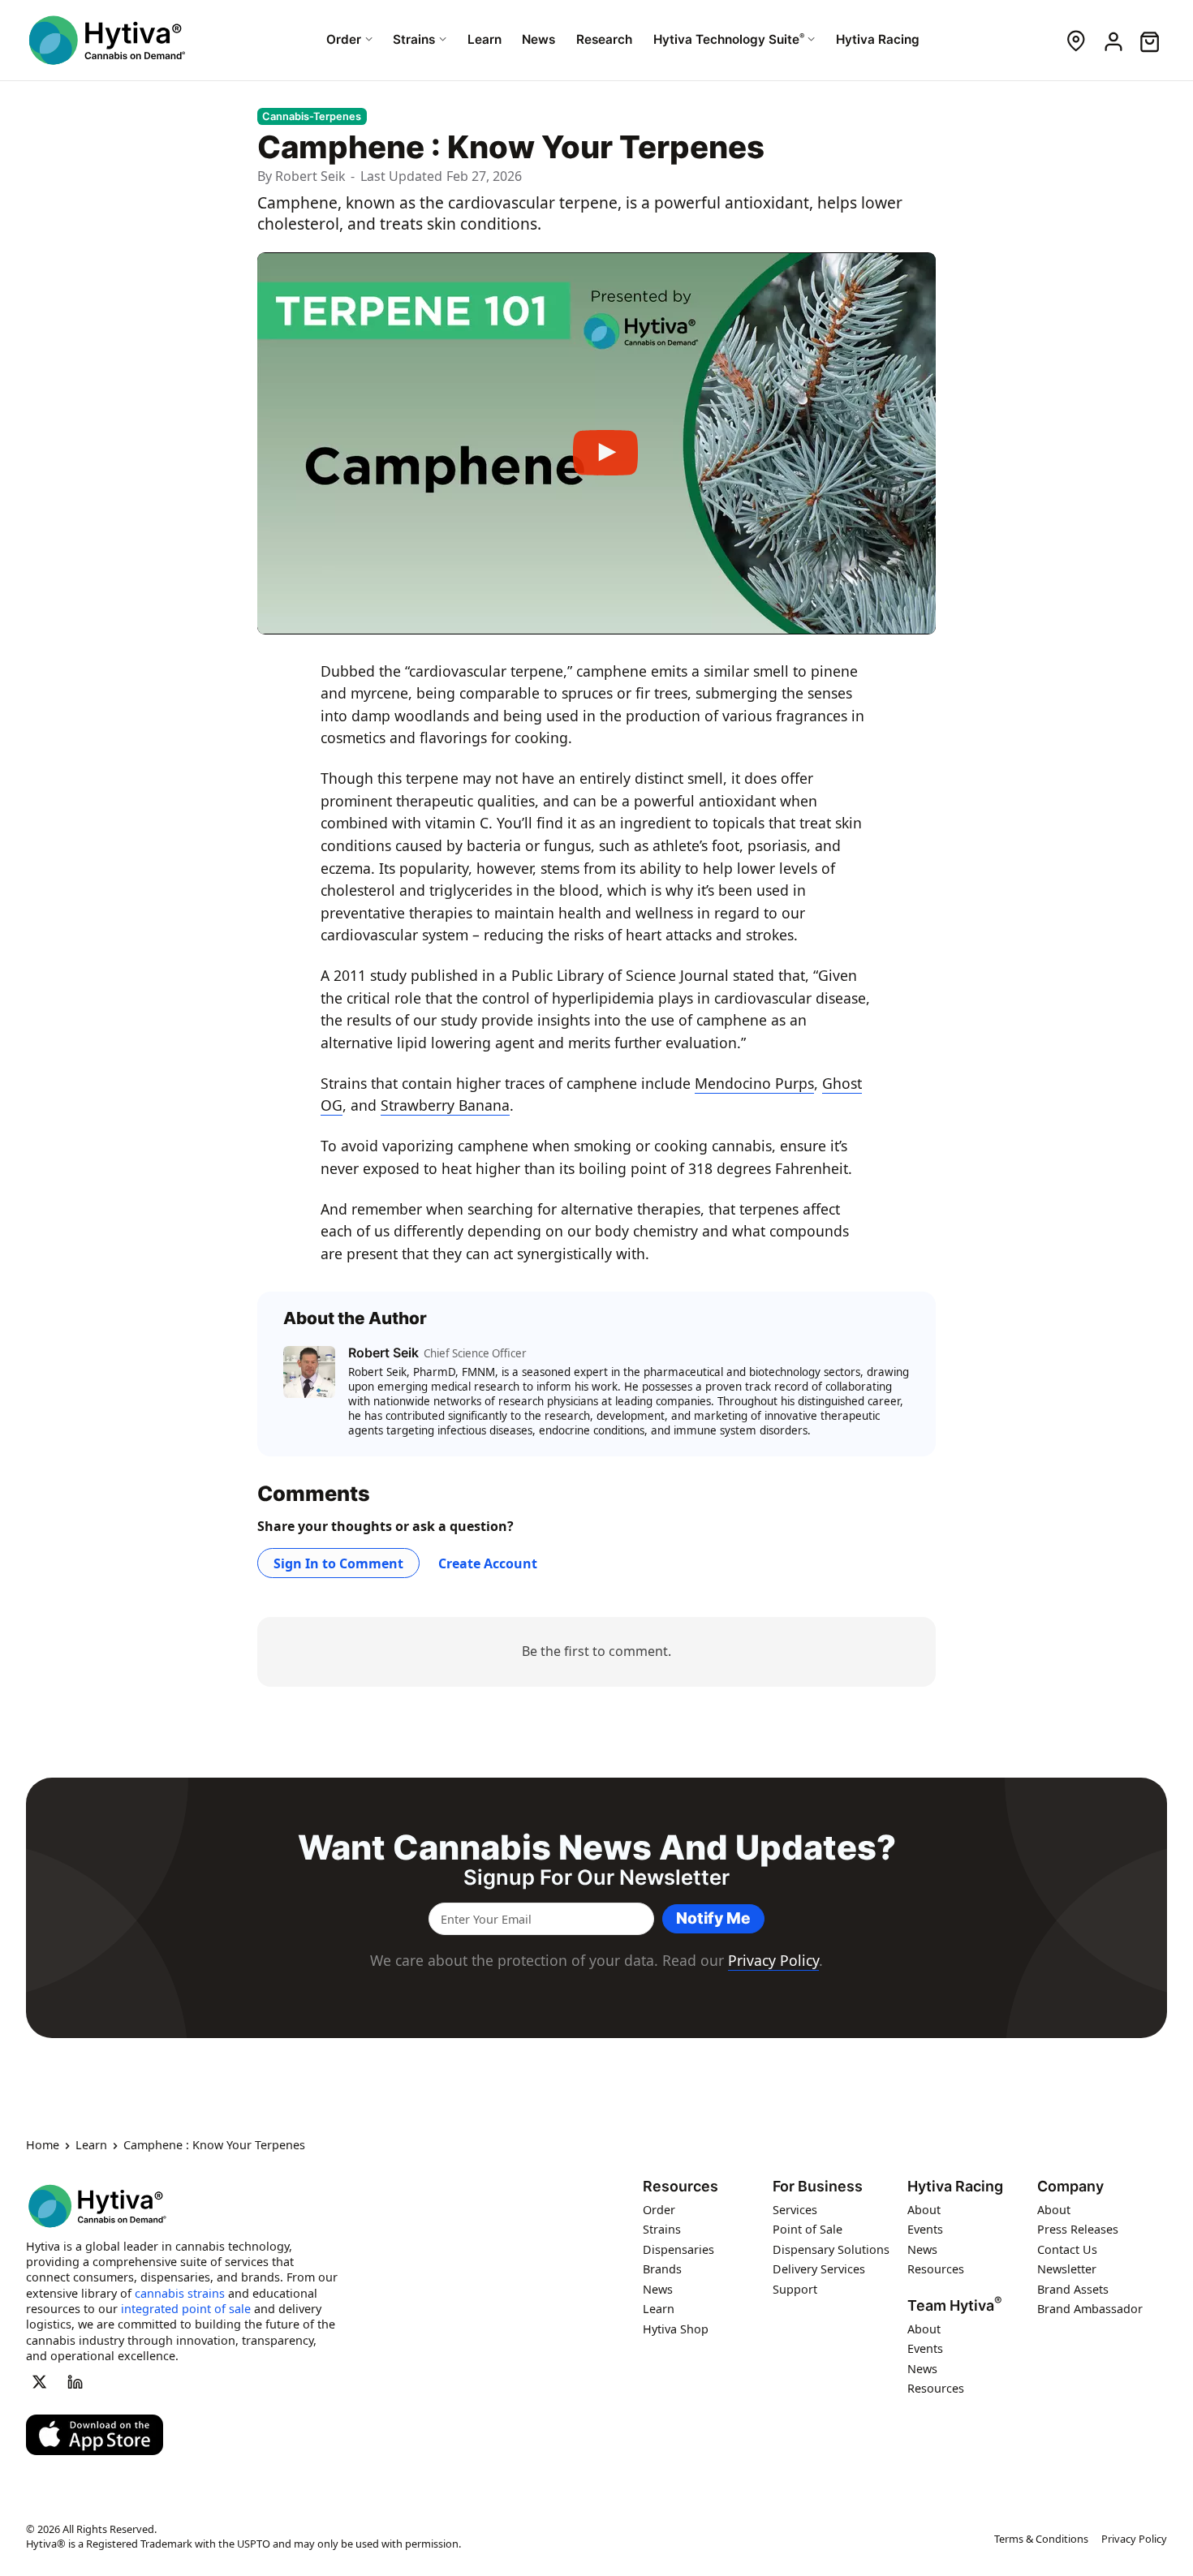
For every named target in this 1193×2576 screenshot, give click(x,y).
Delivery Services (819, 2269)
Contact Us (1067, 2249)
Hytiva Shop (676, 2328)
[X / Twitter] (39, 2381)
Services (795, 2209)
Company (1070, 2187)
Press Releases (1078, 2229)
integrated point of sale (186, 2309)
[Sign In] (1112, 40)
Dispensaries (678, 2249)
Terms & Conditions (1041, 2539)
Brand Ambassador (1090, 2309)
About (924, 2209)
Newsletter (1067, 2269)
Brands (662, 2269)
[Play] (596, 444)
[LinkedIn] (75, 2381)
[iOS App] (95, 2435)
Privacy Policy (773, 1960)
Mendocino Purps (754, 1083)
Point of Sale (808, 2229)
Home (43, 2145)
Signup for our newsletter (596, 1877)
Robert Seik (310, 176)
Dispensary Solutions (831, 2249)
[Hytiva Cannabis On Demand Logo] (107, 40)
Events (925, 2229)
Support (795, 2288)
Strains (662, 2229)
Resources (680, 2187)
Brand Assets (1073, 2288)
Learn (91, 2145)
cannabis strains (180, 2292)
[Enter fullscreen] (911, 616)
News (658, 2288)
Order (659, 2209)
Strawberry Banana (445, 1105)
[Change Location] (1076, 40)
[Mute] (879, 616)
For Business (818, 2187)
